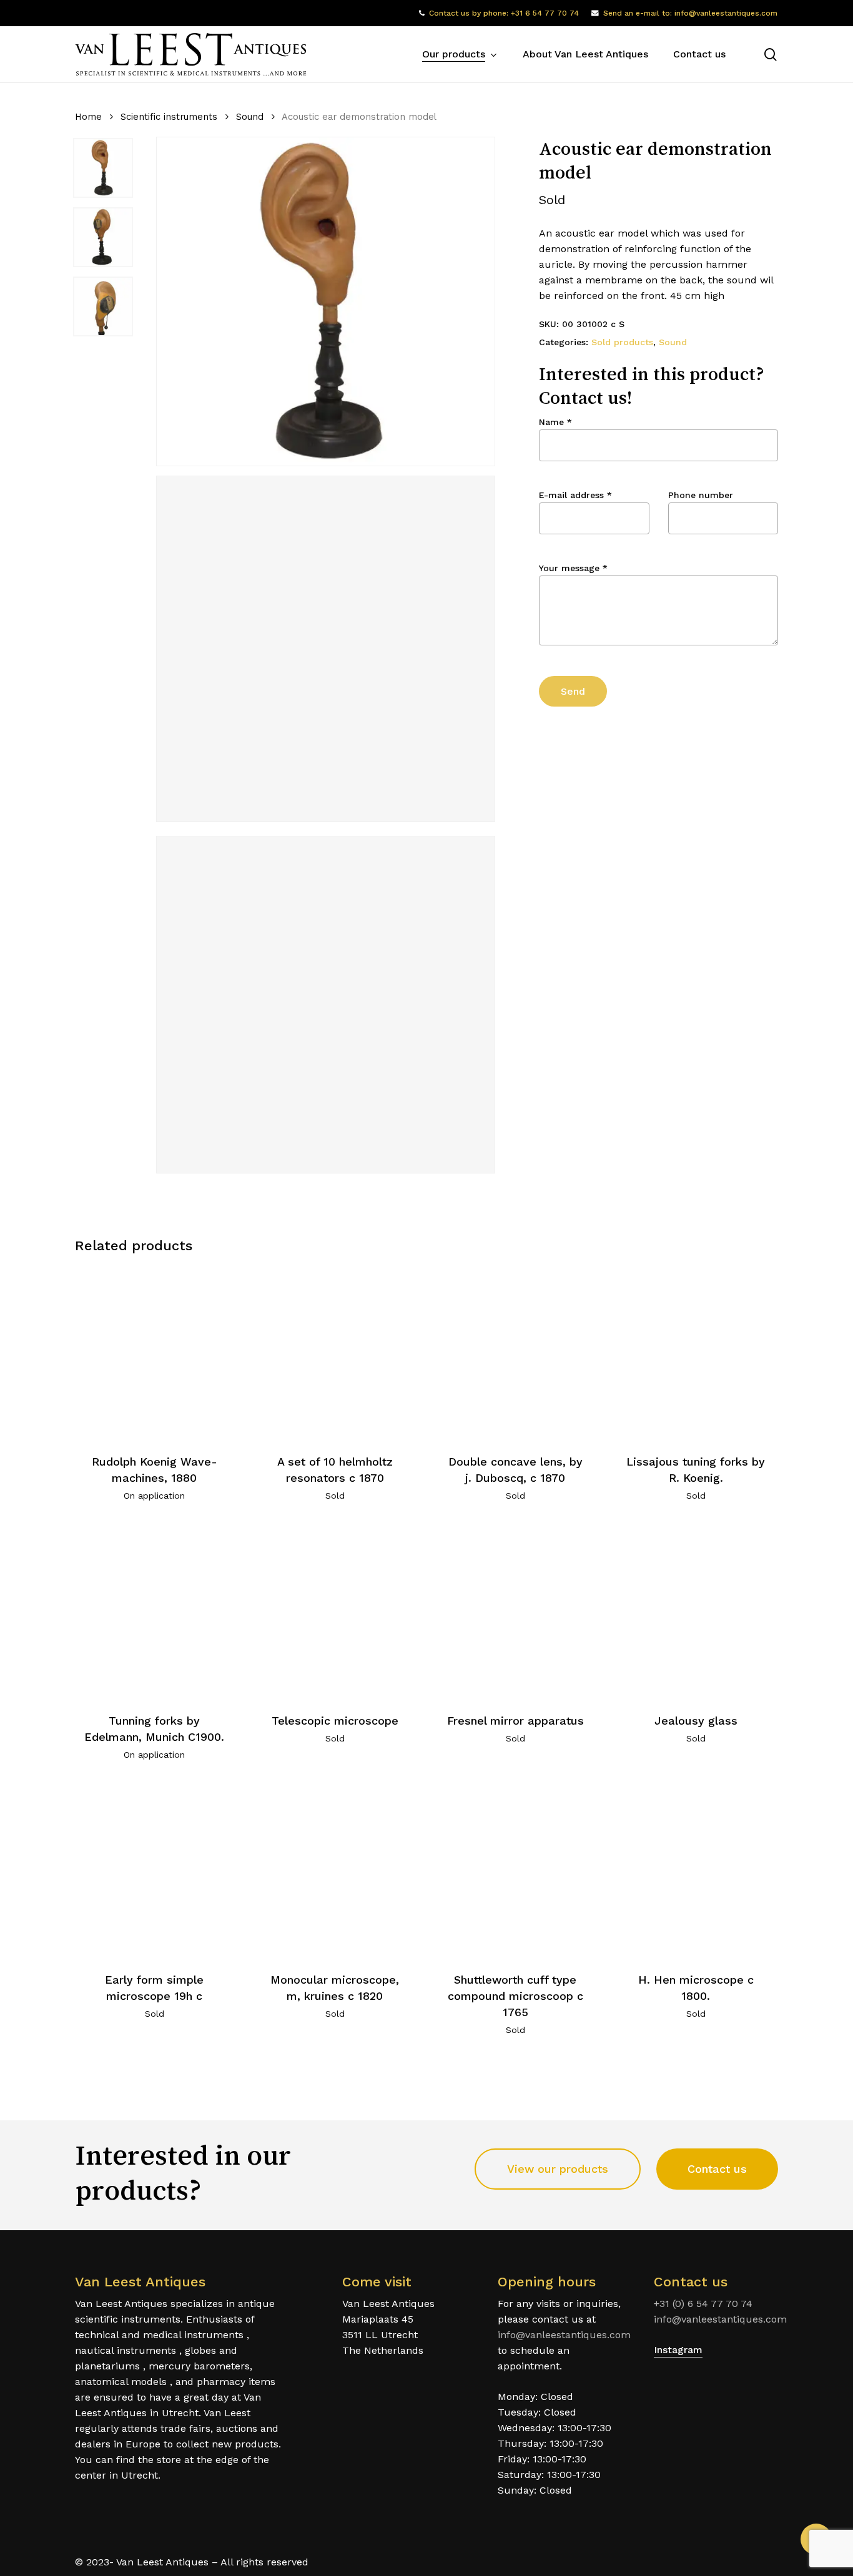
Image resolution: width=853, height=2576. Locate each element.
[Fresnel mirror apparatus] (515, 1612)
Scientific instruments (169, 117)
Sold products (622, 342)
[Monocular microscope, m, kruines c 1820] (335, 1871)
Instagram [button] (678, 2350)
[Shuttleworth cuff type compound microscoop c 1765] (515, 1871)
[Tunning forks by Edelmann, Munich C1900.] (154, 1612)
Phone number (701, 495)
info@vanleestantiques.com (564, 2335)
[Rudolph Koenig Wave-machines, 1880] (154, 1353)
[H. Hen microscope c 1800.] (696, 1871)
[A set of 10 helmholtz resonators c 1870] (335, 1353)
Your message (573, 568)
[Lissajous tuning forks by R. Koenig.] (696, 1353)
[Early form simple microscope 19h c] (154, 1871)
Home (88, 117)
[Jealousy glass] (696, 1612)
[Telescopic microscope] (335, 1612)
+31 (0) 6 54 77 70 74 (703, 2304)
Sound (250, 117)
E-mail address (575, 495)
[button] (558, 2169)
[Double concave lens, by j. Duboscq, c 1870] (515, 1353)
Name (555, 422)
